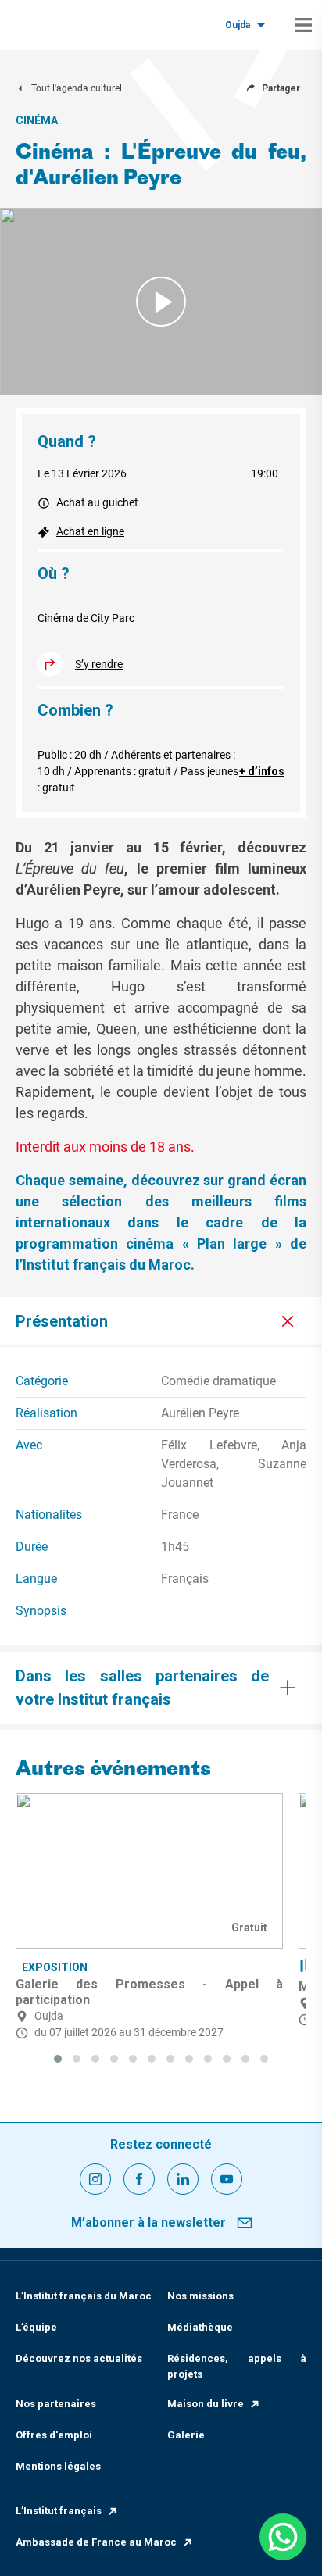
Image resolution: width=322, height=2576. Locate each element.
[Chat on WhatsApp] (283, 2537)
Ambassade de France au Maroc (96, 2542)
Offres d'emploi (54, 2435)
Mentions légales (58, 2466)
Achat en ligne (90, 531)
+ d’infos (262, 771)
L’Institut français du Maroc (84, 2296)
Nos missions (200, 2296)
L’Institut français (59, 2511)
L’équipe (36, 2327)
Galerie (186, 2435)
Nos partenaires (56, 2404)
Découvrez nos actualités (79, 2358)
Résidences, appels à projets (237, 2366)
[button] (58, 2059)
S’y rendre (99, 664)
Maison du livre (206, 2404)
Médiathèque (200, 2327)
